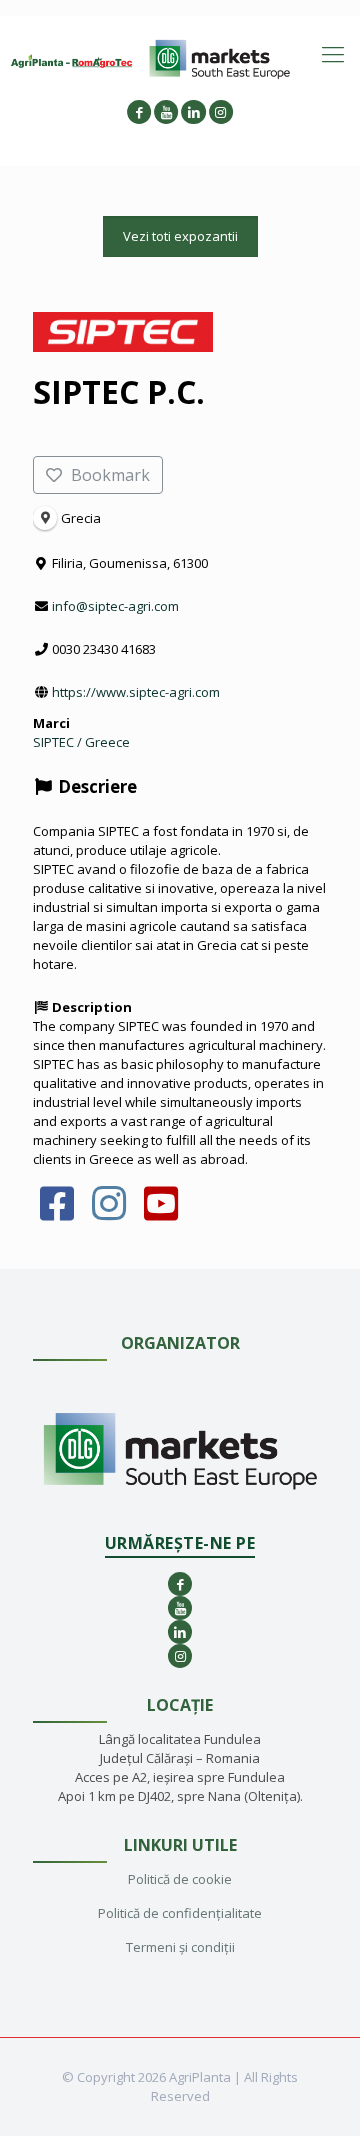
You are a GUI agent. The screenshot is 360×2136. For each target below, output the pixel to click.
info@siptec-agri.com (115, 606)
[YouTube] (161, 1213)
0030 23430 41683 (104, 649)
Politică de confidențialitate (180, 1913)
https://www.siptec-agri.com (136, 692)
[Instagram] (109, 1213)
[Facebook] (57, 1213)
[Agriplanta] (72, 60)
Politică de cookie (180, 1879)
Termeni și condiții (180, 1947)
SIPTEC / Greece (81, 742)
